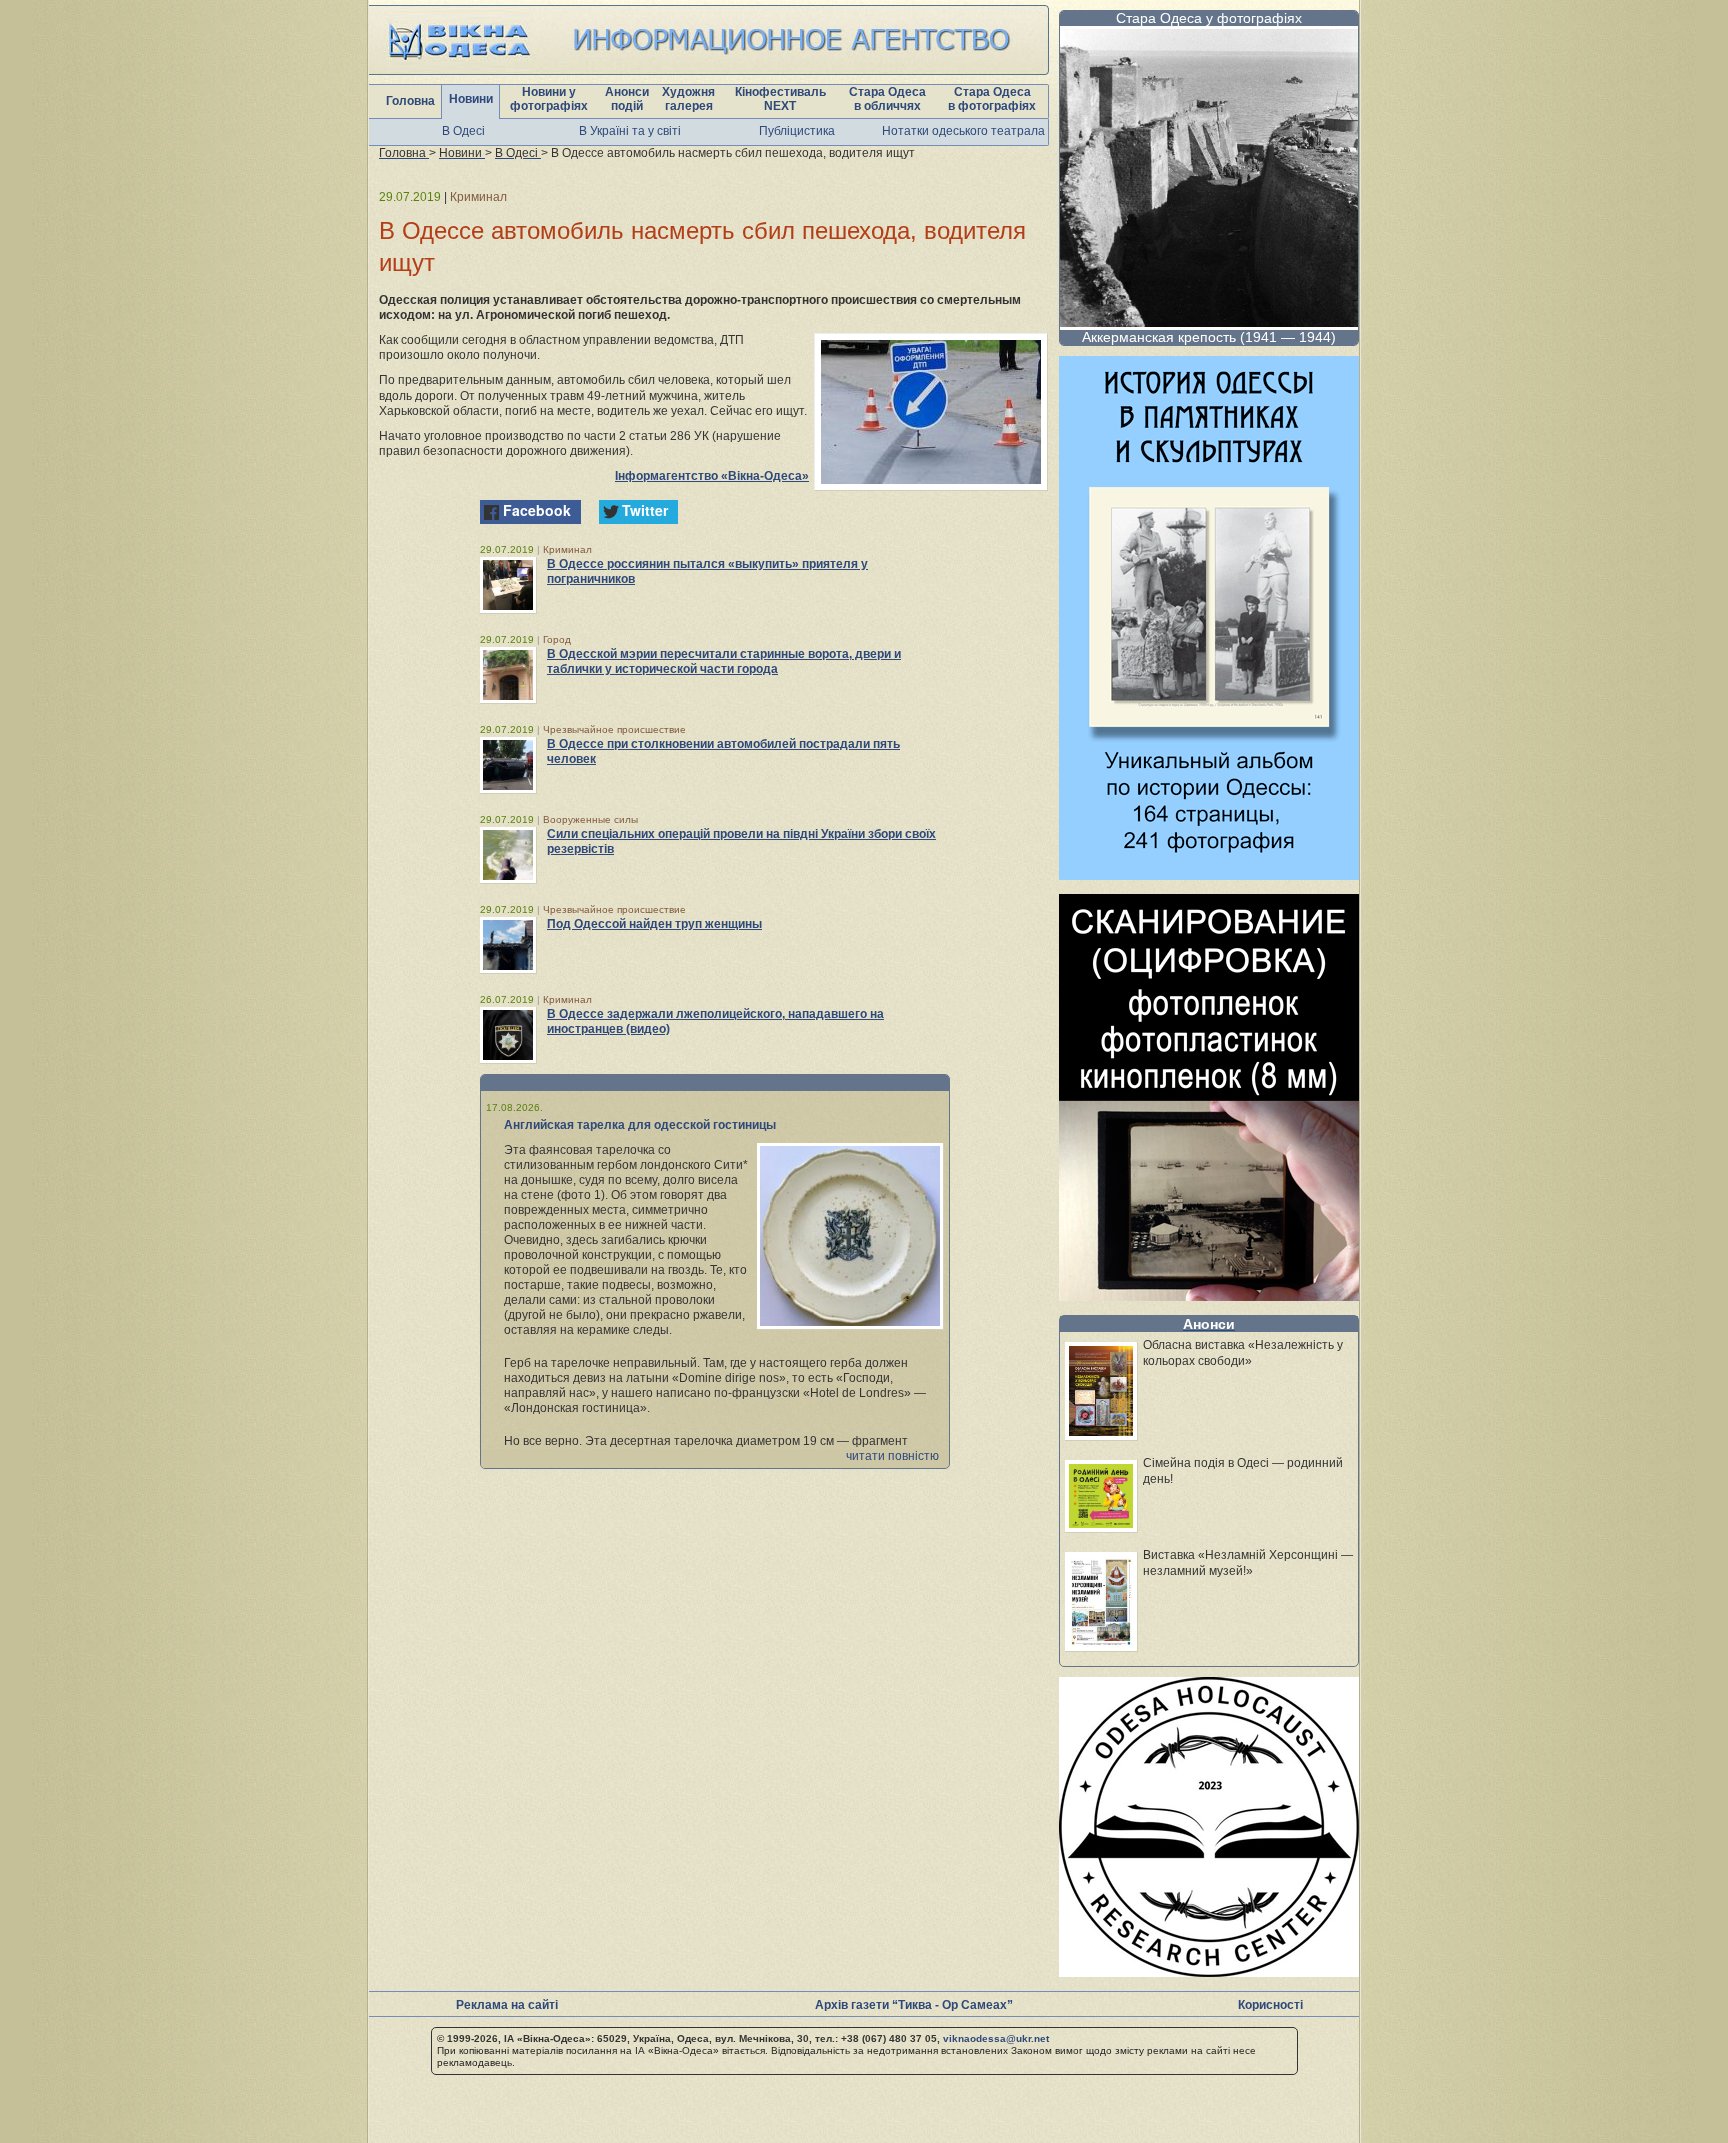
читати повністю (892, 1456)
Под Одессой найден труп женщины (654, 924)
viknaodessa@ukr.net (996, 2038)
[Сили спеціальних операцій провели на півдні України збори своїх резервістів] (508, 855)
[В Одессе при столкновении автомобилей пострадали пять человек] (508, 765)
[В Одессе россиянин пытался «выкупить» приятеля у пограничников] (508, 585)
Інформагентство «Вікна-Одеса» (712, 476)
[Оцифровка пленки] (1209, 1295)
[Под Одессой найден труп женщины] (508, 945)
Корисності (1270, 2005)
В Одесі (463, 131)
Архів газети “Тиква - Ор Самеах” (914, 2005)
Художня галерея (688, 99)
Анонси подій (627, 99)
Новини (471, 99)
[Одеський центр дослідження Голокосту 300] (1209, 1971)
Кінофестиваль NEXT (780, 99)
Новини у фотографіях (549, 99)
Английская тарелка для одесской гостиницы (640, 1125)
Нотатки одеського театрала (963, 131)
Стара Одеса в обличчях (887, 99)
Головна (410, 101)
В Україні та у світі (630, 131)
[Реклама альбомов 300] (1209, 874)
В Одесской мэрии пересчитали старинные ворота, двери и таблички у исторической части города (724, 661)
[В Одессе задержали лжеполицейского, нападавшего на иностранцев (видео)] (508, 1035)
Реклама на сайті (507, 2005)
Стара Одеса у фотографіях (1209, 18)
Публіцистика (797, 131)
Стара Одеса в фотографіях (992, 99)
